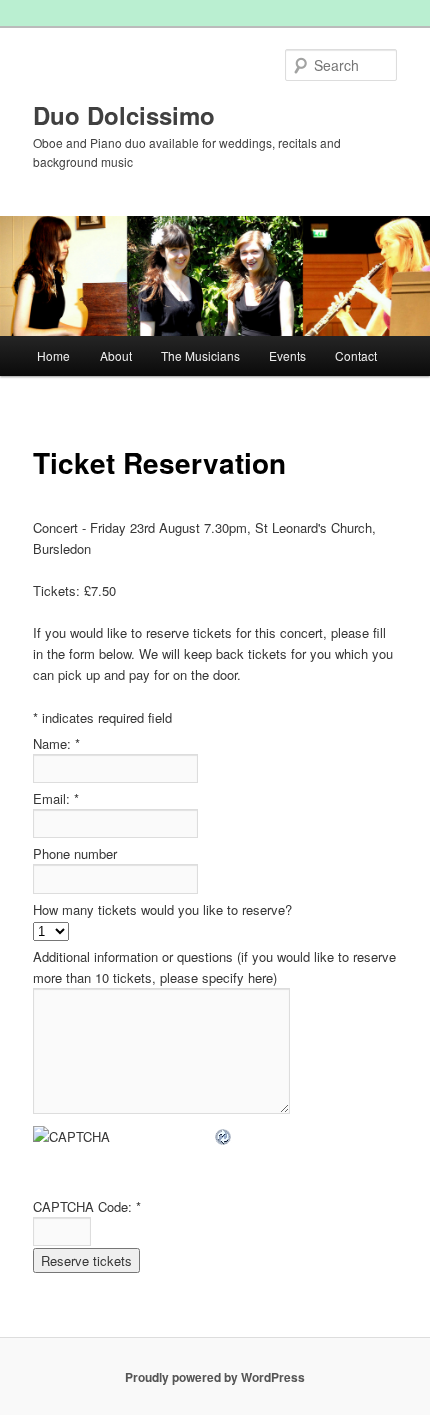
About (116, 355)
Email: (56, 798)
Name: (56, 743)
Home (53, 355)
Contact (356, 355)
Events (287, 355)
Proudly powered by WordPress (215, 1377)
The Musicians (200, 355)
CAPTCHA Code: (87, 1206)
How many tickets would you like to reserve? (162, 909)
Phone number (75, 853)
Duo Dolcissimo (124, 115)
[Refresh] (224, 1136)
